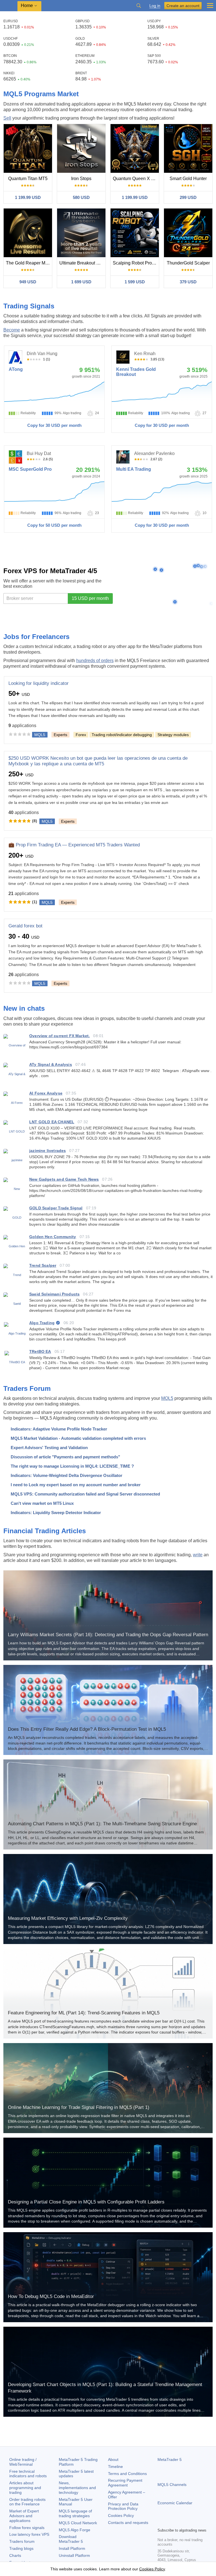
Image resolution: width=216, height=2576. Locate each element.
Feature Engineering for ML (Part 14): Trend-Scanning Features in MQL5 (84, 2013)
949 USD (28, 282)
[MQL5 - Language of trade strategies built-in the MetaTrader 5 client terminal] (9, 6)
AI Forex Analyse (46, 1093)
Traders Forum (27, 1388)
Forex (81, 735)
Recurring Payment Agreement (125, 2483)
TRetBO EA (40, 1351)
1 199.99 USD (28, 197)
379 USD (188, 282)
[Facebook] (161, 2523)
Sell (7, 118)
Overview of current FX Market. (59, 1036)
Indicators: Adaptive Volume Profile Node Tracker (59, 1429)
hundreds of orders (95, 661)
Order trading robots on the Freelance (27, 2502)
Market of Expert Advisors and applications (24, 2516)
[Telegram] (170, 2523)
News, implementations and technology (77, 2488)
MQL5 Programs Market (41, 94)
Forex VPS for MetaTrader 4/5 (50, 571)
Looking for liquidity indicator (39, 683)
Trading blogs (21, 2548)
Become (12, 330)
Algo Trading (42, 1323)
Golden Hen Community (53, 1237)
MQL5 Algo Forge (75, 2530)
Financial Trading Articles (45, 1531)
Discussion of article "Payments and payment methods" (65, 1457)
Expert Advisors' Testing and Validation (49, 1448)
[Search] (139, 6)
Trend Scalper (43, 1265)
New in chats (24, 1008)
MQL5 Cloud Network (78, 2523)
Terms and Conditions (127, 2474)
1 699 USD (81, 282)
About (113, 2460)
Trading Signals (29, 306)
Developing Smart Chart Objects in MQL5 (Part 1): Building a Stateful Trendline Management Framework (105, 2388)
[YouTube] (188, 2523)
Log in (155, 6)
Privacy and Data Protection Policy (123, 2506)
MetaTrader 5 (170, 2460)
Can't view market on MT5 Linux (42, 1503)
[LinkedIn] (197, 2523)
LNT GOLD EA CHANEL (52, 1122)
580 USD (81, 197)
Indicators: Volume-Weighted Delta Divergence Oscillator (67, 1475)
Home (27, 5)
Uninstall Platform (74, 2555)
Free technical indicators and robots (28, 2474)
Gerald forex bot (25, 926)
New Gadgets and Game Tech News (64, 1179)
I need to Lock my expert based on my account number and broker (76, 1485)
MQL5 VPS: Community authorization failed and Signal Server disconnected (85, 1494)
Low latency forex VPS (29, 2534)
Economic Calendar (175, 2503)
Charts (15, 2555)
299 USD (188, 197)
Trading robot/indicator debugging (122, 735)
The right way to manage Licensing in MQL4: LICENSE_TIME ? (72, 1466)
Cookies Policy (121, 2516)
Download (71, 2539)
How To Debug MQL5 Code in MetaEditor (51, 2296)
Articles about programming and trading (25, 2488)
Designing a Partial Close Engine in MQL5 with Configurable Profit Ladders (86, 2202)
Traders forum (22, 2541)
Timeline (115, 2467)
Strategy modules (173, 735)
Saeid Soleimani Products (54, 1294)
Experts (60, 735)
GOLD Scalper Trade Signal (56, 1208)
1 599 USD (135, 282)
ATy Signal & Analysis (51, 1064)
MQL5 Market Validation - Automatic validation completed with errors (78, 1438)
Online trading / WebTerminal (23, 2462)
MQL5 (167, 1398)
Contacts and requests (128, 2523)
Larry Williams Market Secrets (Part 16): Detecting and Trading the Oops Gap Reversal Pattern (108, 1635)
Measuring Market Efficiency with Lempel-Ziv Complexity (68, 1918)
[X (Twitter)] (179, 2523)
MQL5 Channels (172, 2485)
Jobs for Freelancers (36, 637)
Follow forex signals (27, 2528)
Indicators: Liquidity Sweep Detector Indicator (56, 1513)
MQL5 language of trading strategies (75, 2513)
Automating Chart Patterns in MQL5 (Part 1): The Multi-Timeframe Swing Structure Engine (102, 1824)
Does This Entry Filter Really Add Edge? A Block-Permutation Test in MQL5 (87, 1729)
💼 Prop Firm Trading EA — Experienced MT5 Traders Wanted (74, 845)
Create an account (183, 6)
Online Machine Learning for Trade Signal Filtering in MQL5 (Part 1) (79, 2107)
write (198, 1555)
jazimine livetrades (48, 1151)
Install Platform (72, 2548)
